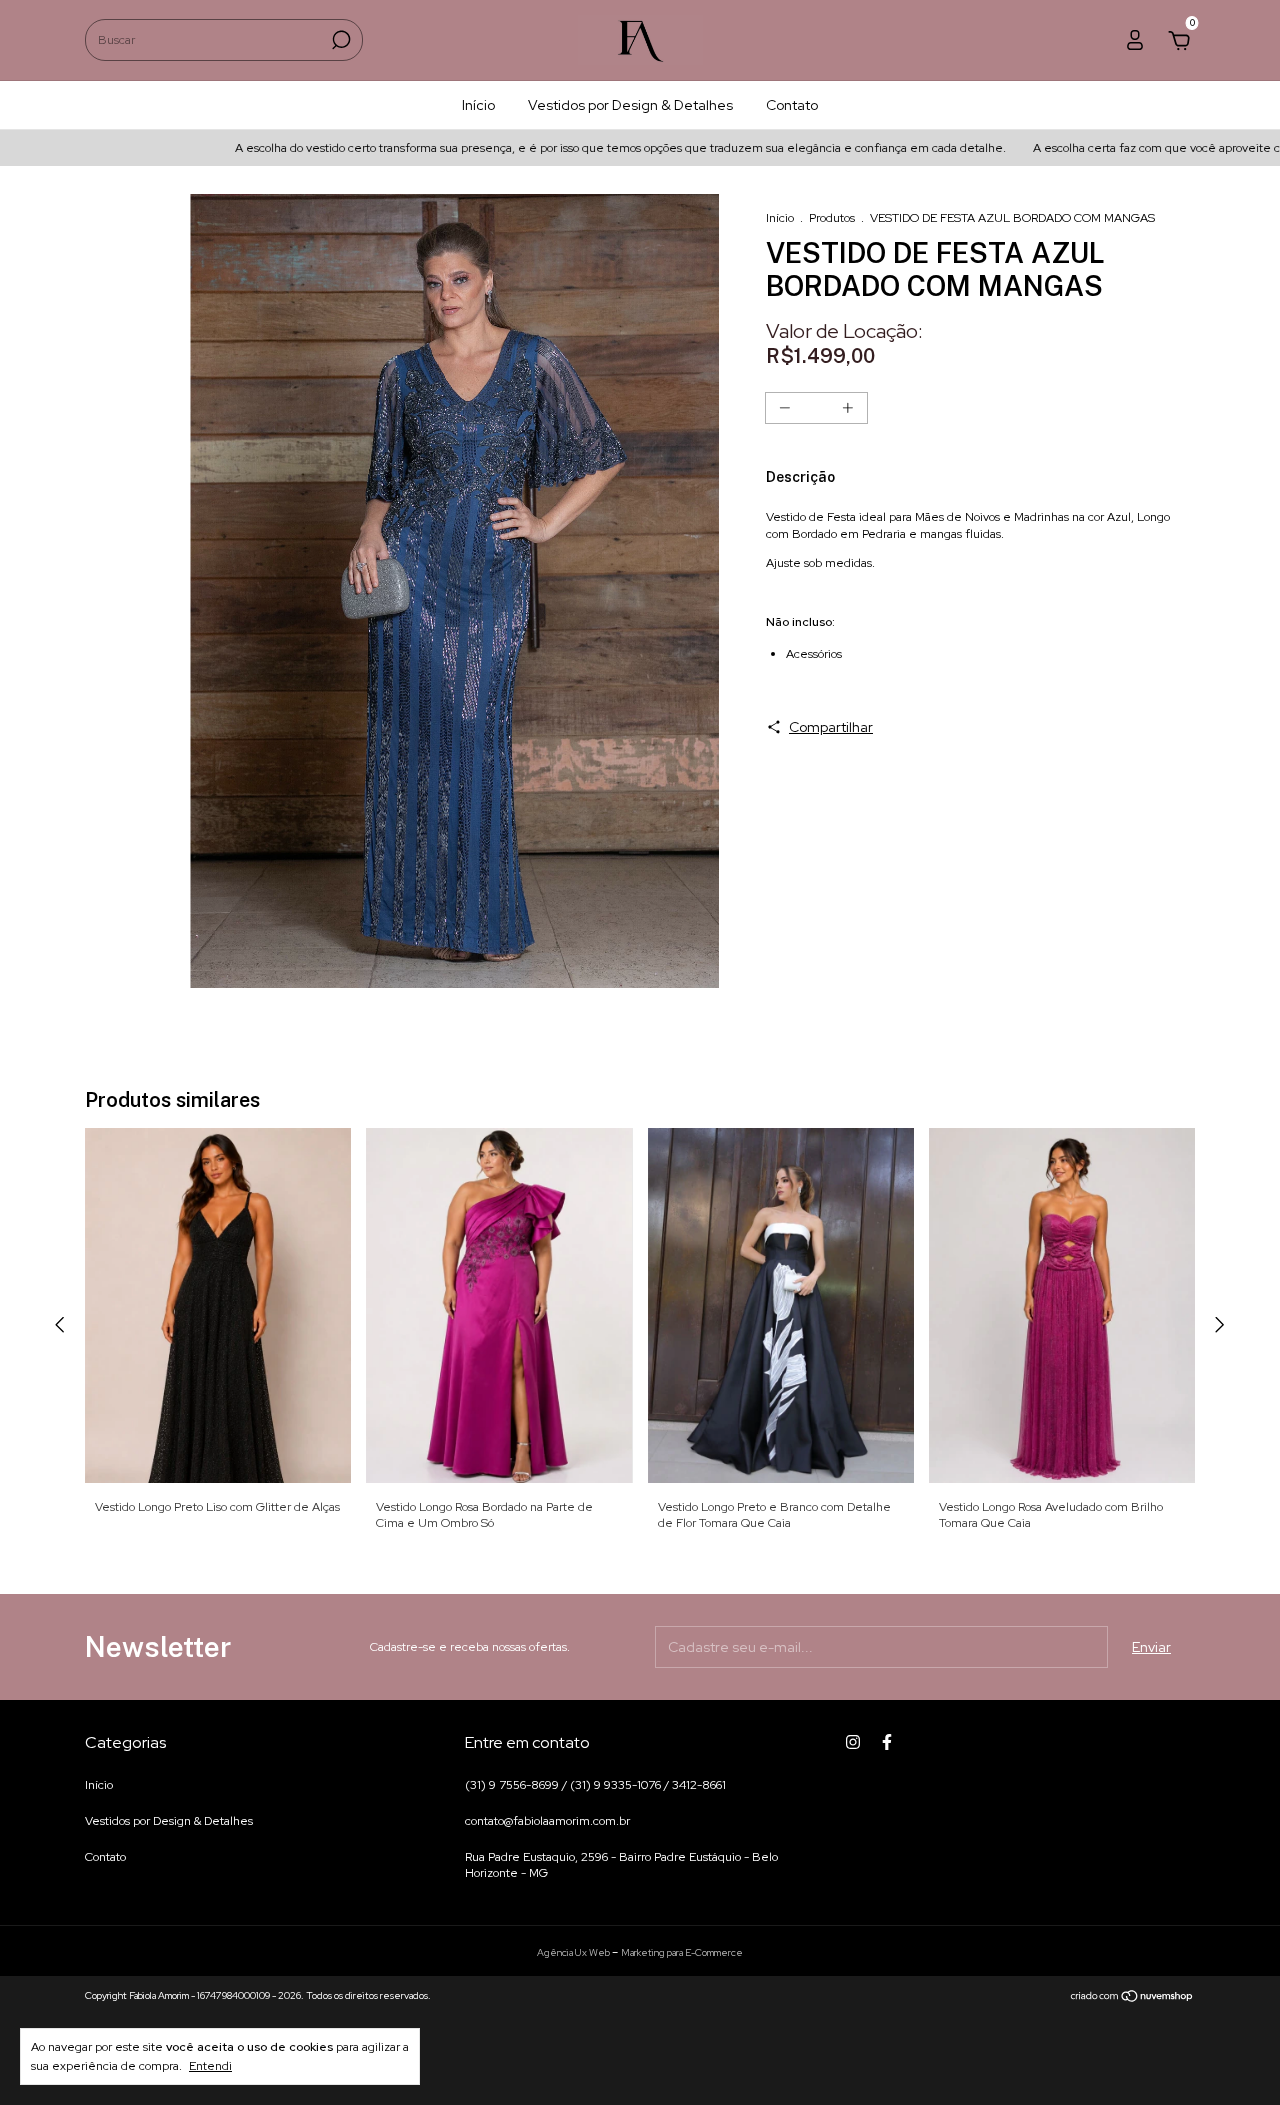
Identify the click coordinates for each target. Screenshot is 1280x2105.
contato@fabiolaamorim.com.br (547, 1821)
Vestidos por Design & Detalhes (630, 105)
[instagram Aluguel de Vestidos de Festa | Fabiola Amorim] (853, 1742)
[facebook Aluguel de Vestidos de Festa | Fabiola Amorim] (887, 1742)
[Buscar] (339, 40)
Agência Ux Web (574, 1952)
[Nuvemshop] (1132, 1998)
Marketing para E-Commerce (682, 1952)
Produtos (832, 218)
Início (478, 105)
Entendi (210, 2066)
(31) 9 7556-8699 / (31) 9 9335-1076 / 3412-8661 (595, 1785)
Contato (792, 105)
